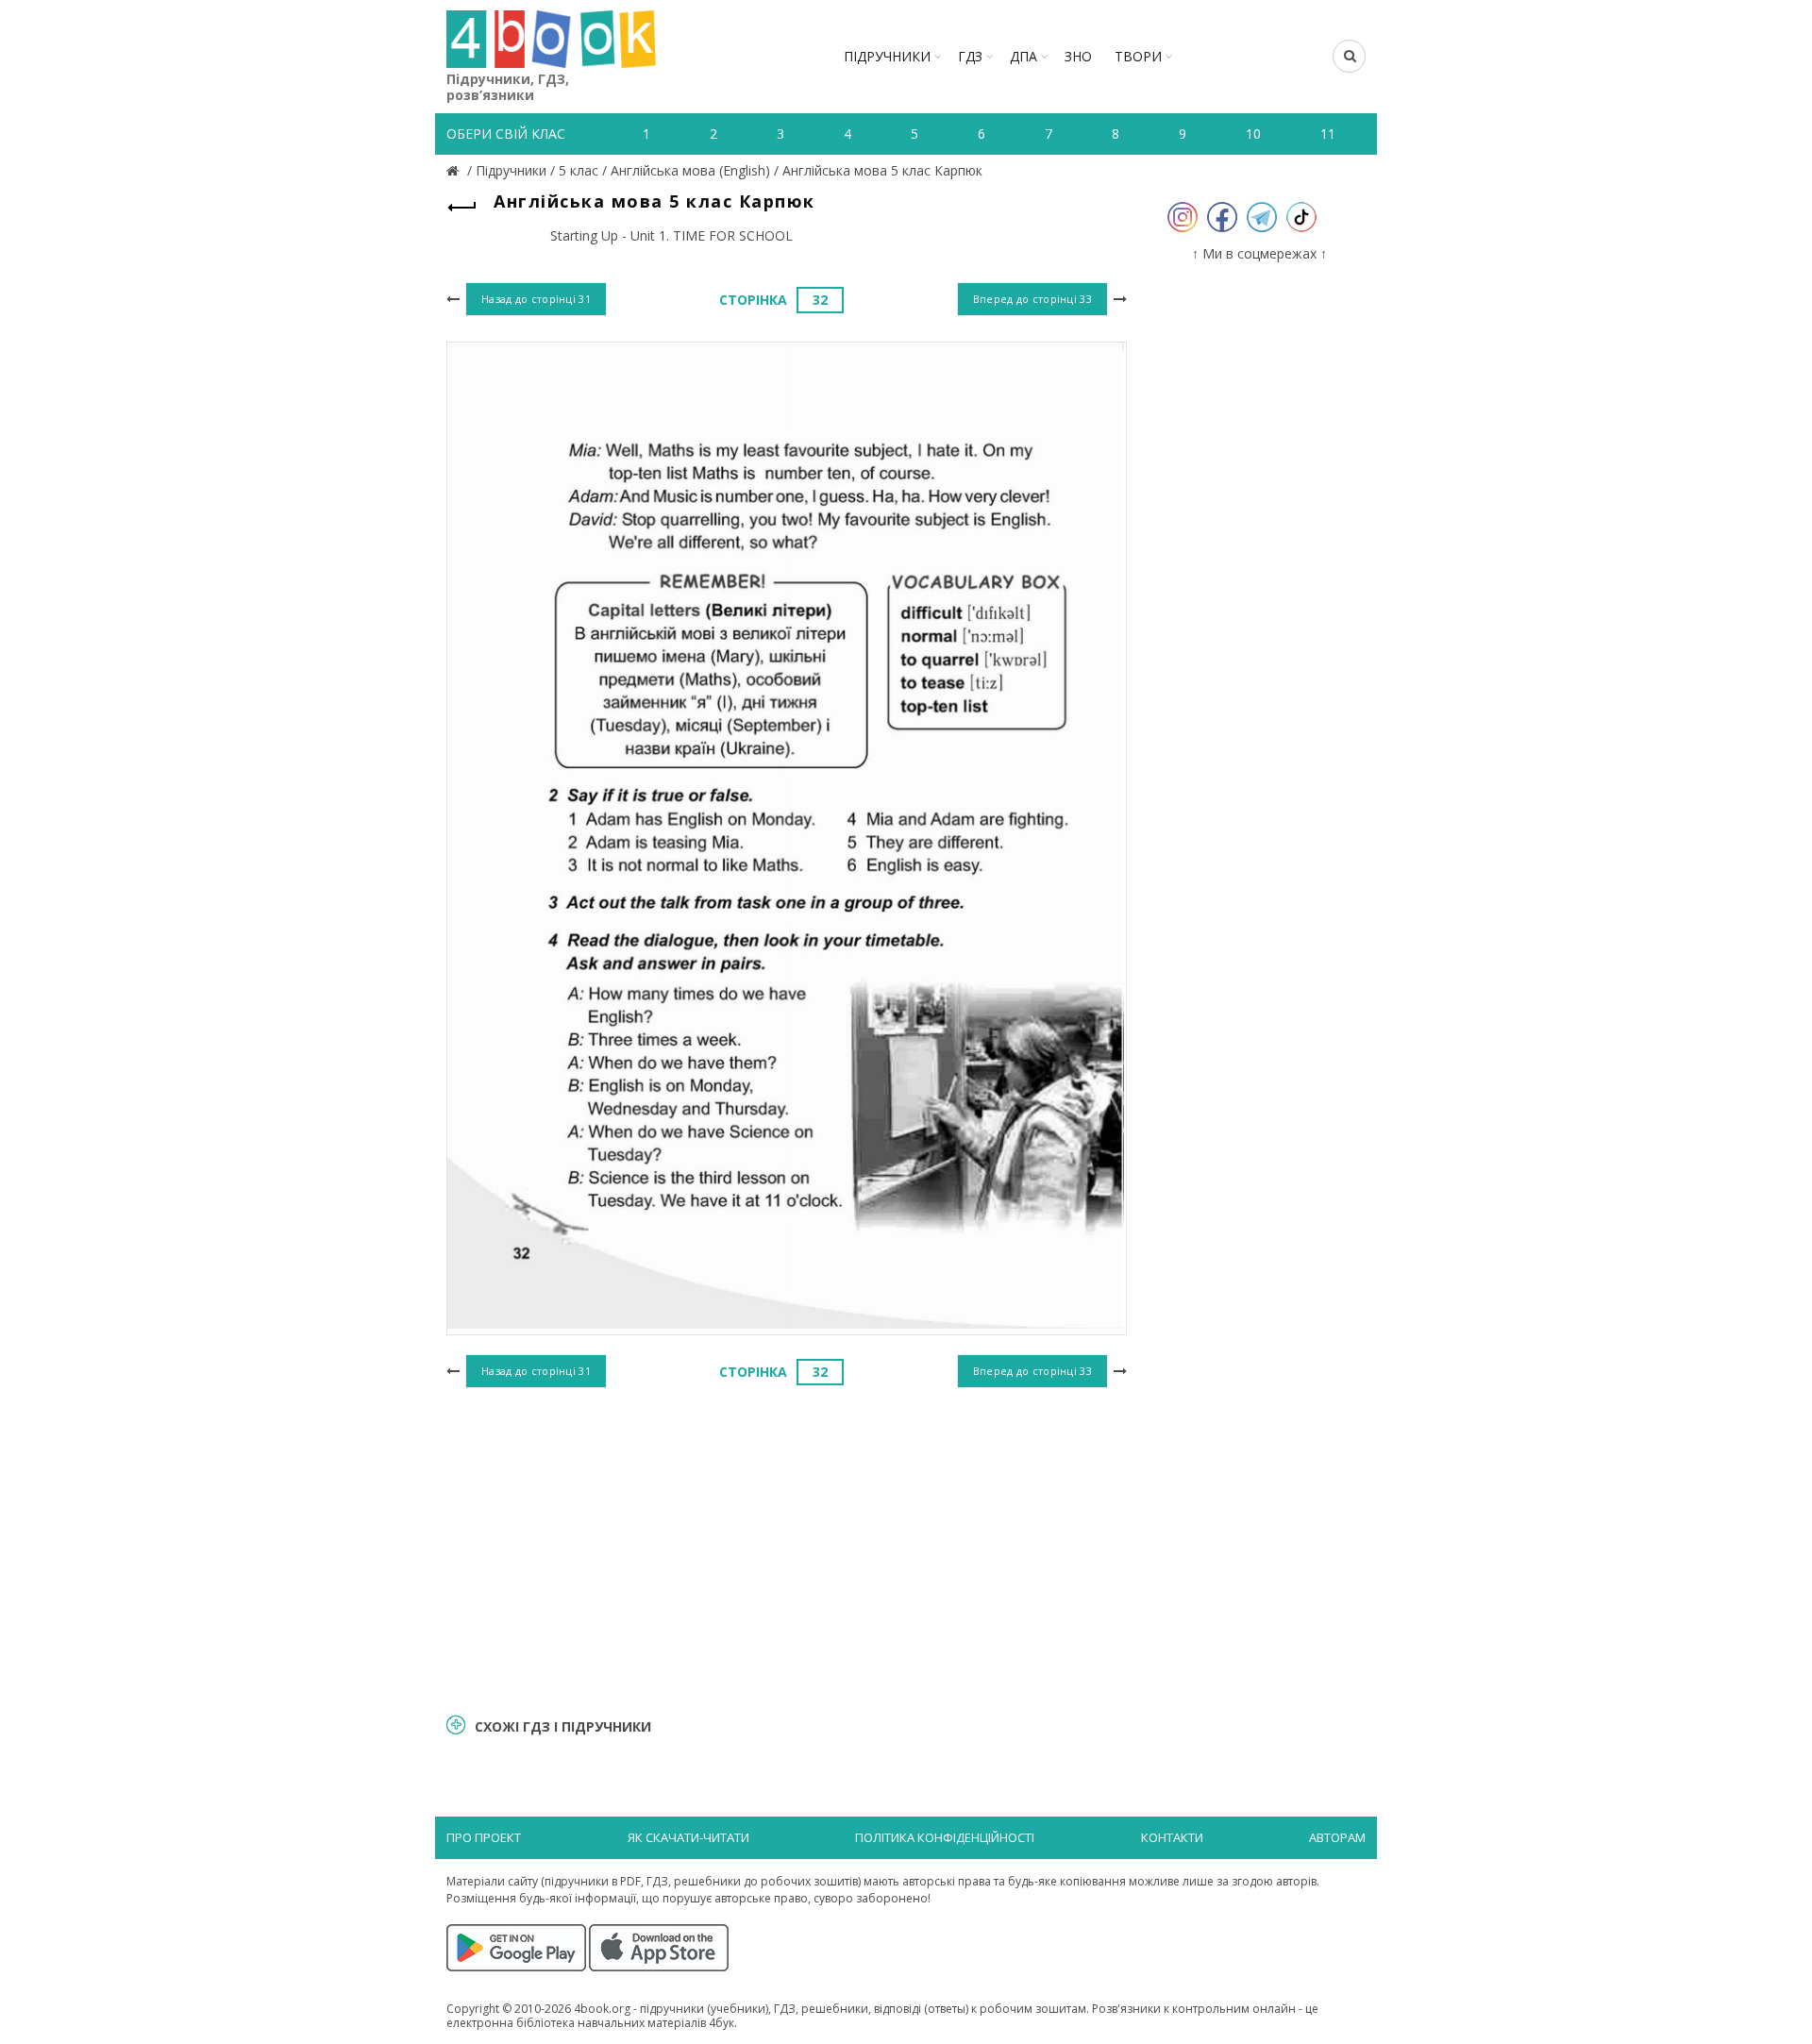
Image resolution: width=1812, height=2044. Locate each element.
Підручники (887, 56)
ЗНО (1078, 56)
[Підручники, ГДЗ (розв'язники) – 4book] (455, 170)
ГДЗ (970, 56)
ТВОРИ (1138, 56)
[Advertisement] (787, 1548)
